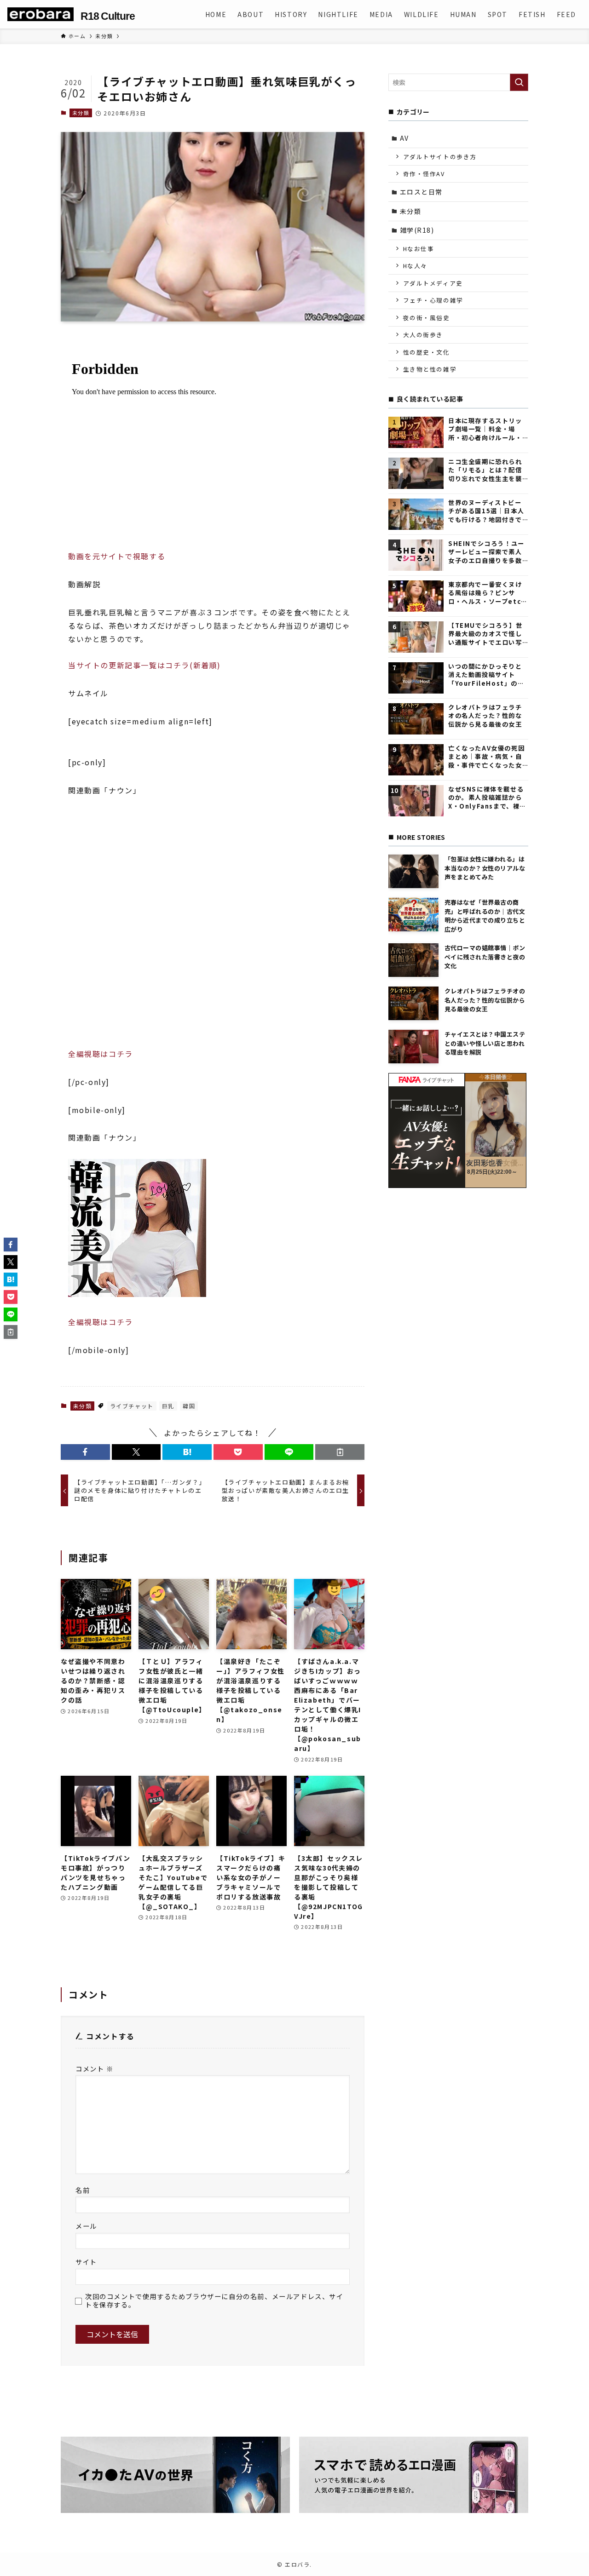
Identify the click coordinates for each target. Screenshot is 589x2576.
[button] (85, 1452)
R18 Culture (107, 16)
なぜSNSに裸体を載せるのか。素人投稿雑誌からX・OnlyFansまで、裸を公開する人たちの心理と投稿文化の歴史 (487, 798)
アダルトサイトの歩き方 (440, 157)
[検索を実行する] (519, 82)
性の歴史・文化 (427, 352)
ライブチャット (132, 1406)
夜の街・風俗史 (427, 318)
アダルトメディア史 (433, 283)
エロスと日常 (422, 192)
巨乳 (168, 1406)
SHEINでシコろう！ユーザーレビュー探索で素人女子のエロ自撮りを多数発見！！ (486, 552)
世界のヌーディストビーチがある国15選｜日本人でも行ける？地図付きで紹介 (486, 511)
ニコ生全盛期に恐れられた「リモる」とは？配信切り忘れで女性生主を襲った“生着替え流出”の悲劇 (486, 470)
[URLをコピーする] (340, 1452)
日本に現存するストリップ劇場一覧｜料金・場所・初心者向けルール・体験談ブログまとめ (485, 429)
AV (404, 138)
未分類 (81, 113)
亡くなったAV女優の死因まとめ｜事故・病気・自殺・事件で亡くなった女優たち (486, 757)
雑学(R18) (417, 230)
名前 (83, 2190)
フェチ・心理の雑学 (433, 300)
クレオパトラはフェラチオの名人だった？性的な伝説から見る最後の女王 (485, 716)
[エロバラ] (40, 14)
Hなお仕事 (419, 249)
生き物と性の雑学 (430, 369)
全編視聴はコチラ (101, 1054)
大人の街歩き (423, 335)
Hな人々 (415, 266)
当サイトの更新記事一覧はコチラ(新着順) (144, 665)
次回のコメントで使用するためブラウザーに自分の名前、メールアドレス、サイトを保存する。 (214, 2300)
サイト (86, 2262)
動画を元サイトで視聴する (117, 556)
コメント (95, 2068)
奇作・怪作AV (424, 174)
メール (86, 2226)
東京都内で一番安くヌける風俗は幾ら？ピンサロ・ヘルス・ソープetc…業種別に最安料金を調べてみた (488, 593)
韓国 (189, 1406)
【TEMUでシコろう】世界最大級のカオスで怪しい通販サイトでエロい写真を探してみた (485, 634)
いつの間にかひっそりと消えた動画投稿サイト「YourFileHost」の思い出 (486, 675)
